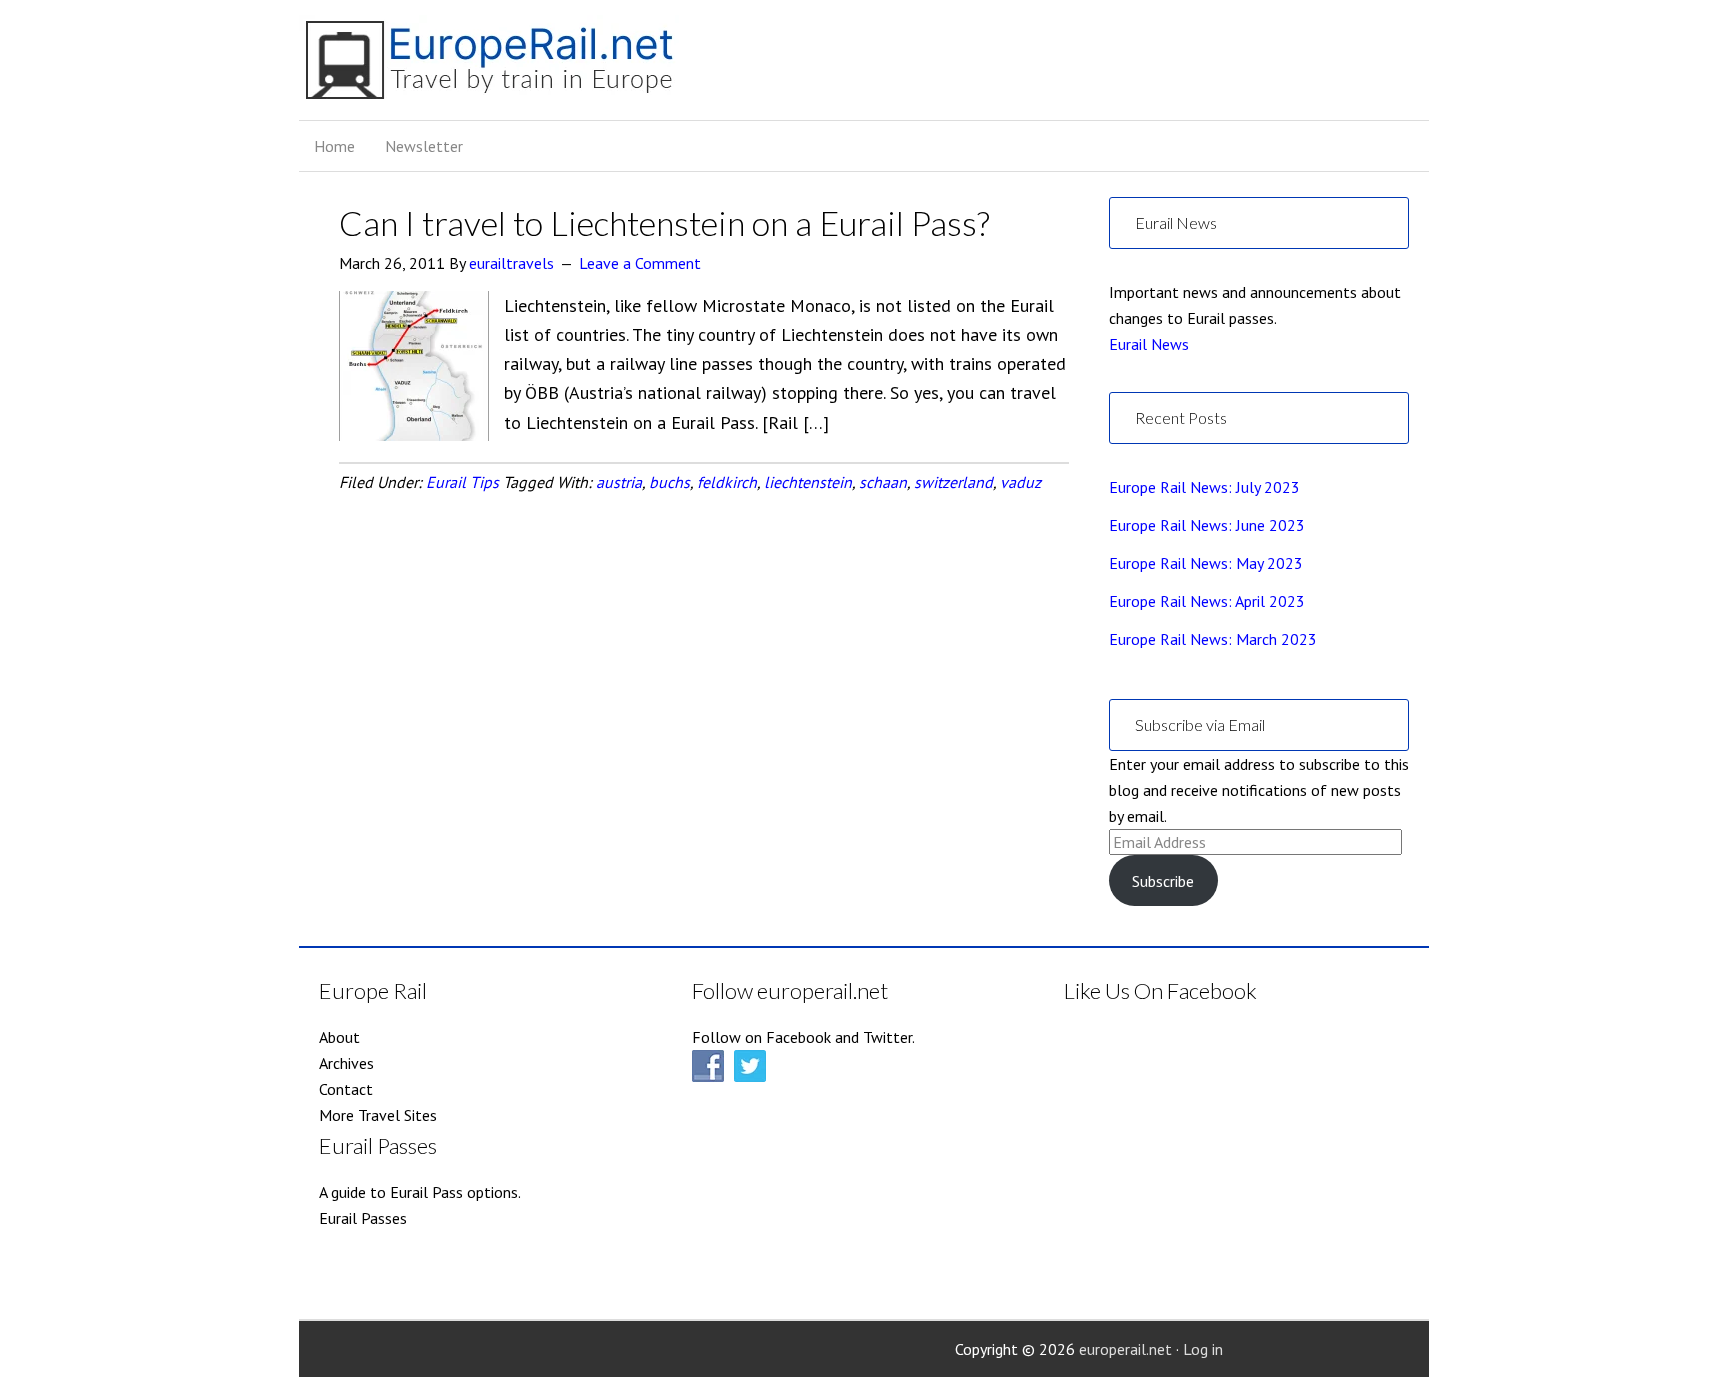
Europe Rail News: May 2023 (1206, 563)
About (339, 1037)
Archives (346, 1063)
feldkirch (727, 482)
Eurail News (1149, 344)
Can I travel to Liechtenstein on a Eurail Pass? (664, 222)
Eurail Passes (363, 1218)
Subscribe (1163, 881)
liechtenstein (808, 482)
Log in (1203, 1349)
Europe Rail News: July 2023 (1204, 487)
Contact (346, 1089)
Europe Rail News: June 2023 (1207, 525)
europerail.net (1125, 1349)
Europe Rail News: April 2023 (1207, 601)
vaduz (1020, 482)
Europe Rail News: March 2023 (1213, 639)
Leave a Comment (640, 263)
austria (619, 482)
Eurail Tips (462, 482)
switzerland (953, 482)
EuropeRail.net (489, 67)
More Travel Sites (378, 1115)
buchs (669, 482)
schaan (883, 482)
